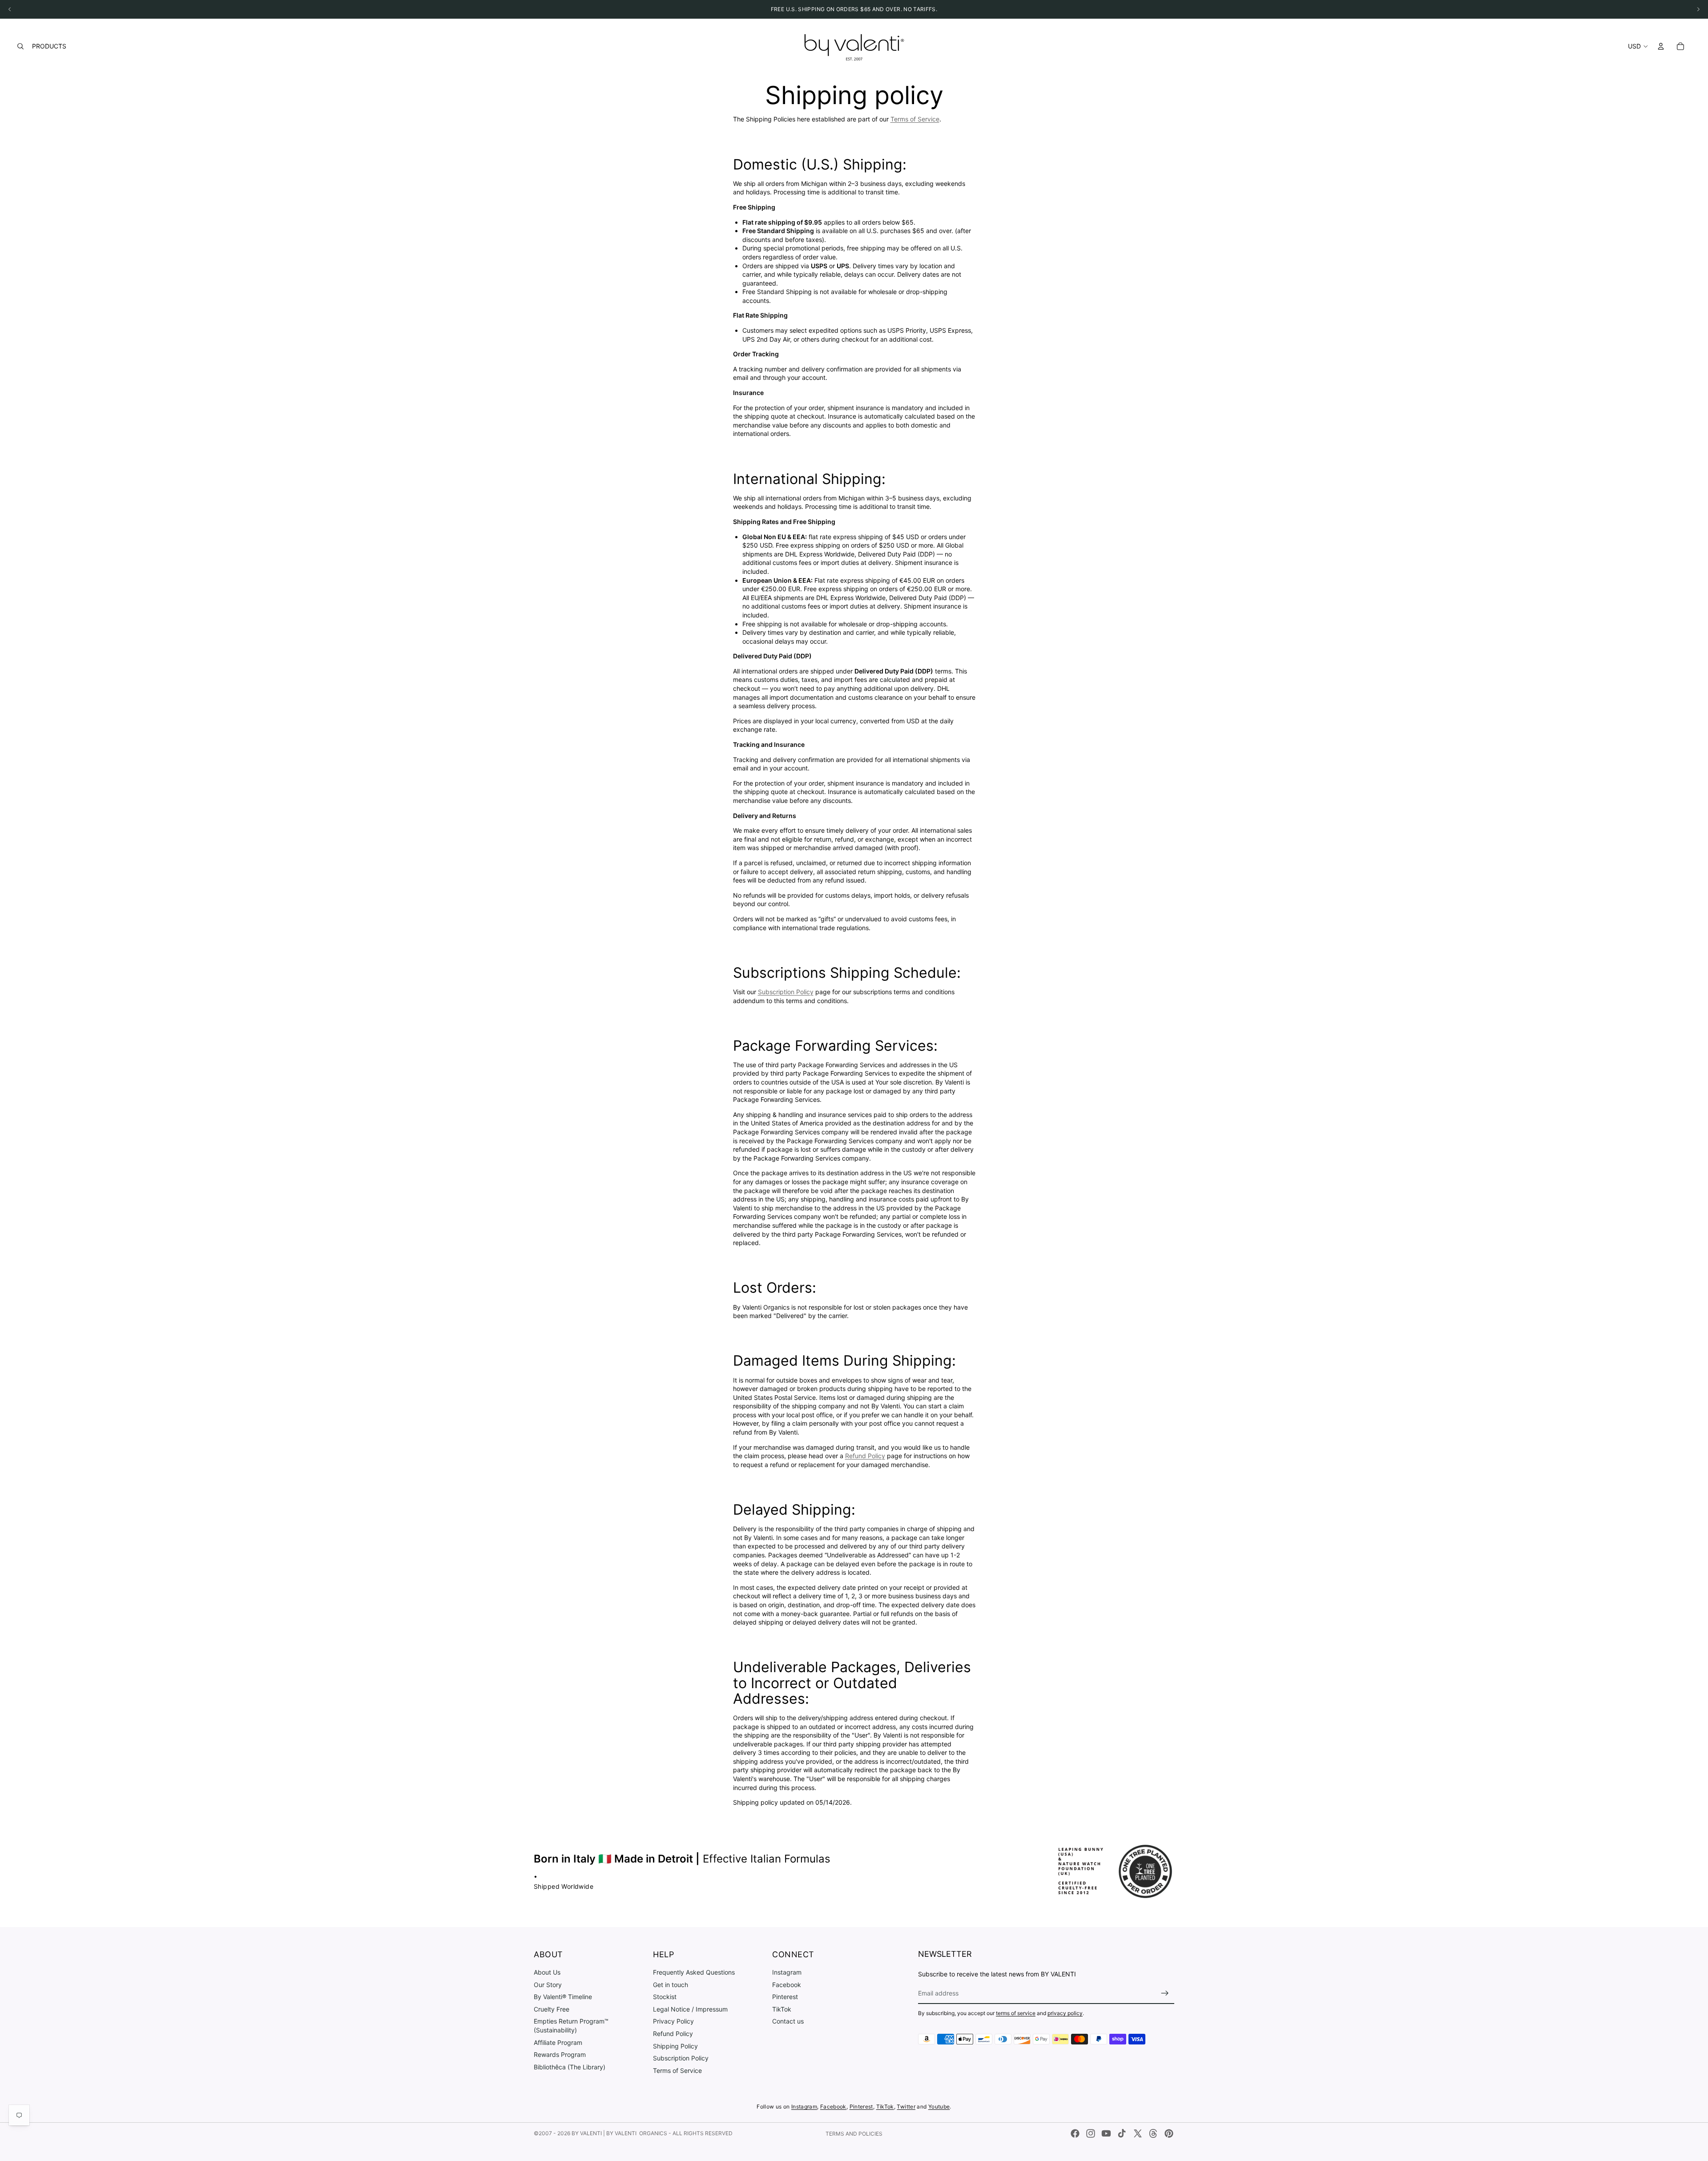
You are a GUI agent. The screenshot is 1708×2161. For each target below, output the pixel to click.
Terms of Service (915, 119)
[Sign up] (1165, 1993)
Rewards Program (560, 2054)
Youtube (939, 2107)
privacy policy (1065, 2013)
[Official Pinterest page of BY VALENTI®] (1169, 2133)
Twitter (906, 2107)
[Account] (1661, 46)
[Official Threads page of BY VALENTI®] (1153, 2133)
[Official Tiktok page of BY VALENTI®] (1122, 2133)
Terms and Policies (854, 2134)
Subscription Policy (786, 992)
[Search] (20, 46)
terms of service (1016, 2013)
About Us (547, 1972)
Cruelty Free (552, 2009)
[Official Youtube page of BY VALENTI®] (1106, 2133)
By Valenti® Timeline (563, 1997)
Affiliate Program (558, 2042)
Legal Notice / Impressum (690, 2009)
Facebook (787, 1984)
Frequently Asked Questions (694, 1972)
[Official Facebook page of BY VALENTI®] (1075, 2133)
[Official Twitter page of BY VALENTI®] (1138, 2133)
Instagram (787, 1972)
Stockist (665, 1997)
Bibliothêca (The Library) (570, 2067)
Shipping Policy (675, 2046)
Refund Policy (865, 1456)
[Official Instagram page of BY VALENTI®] (1091, 2133)
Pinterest (785, 1997)
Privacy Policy (673, 2021)
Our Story (548, 1984)
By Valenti (587, 2133)
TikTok (782, 2009)
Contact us (788, 2021)
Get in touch (671, 1984)
